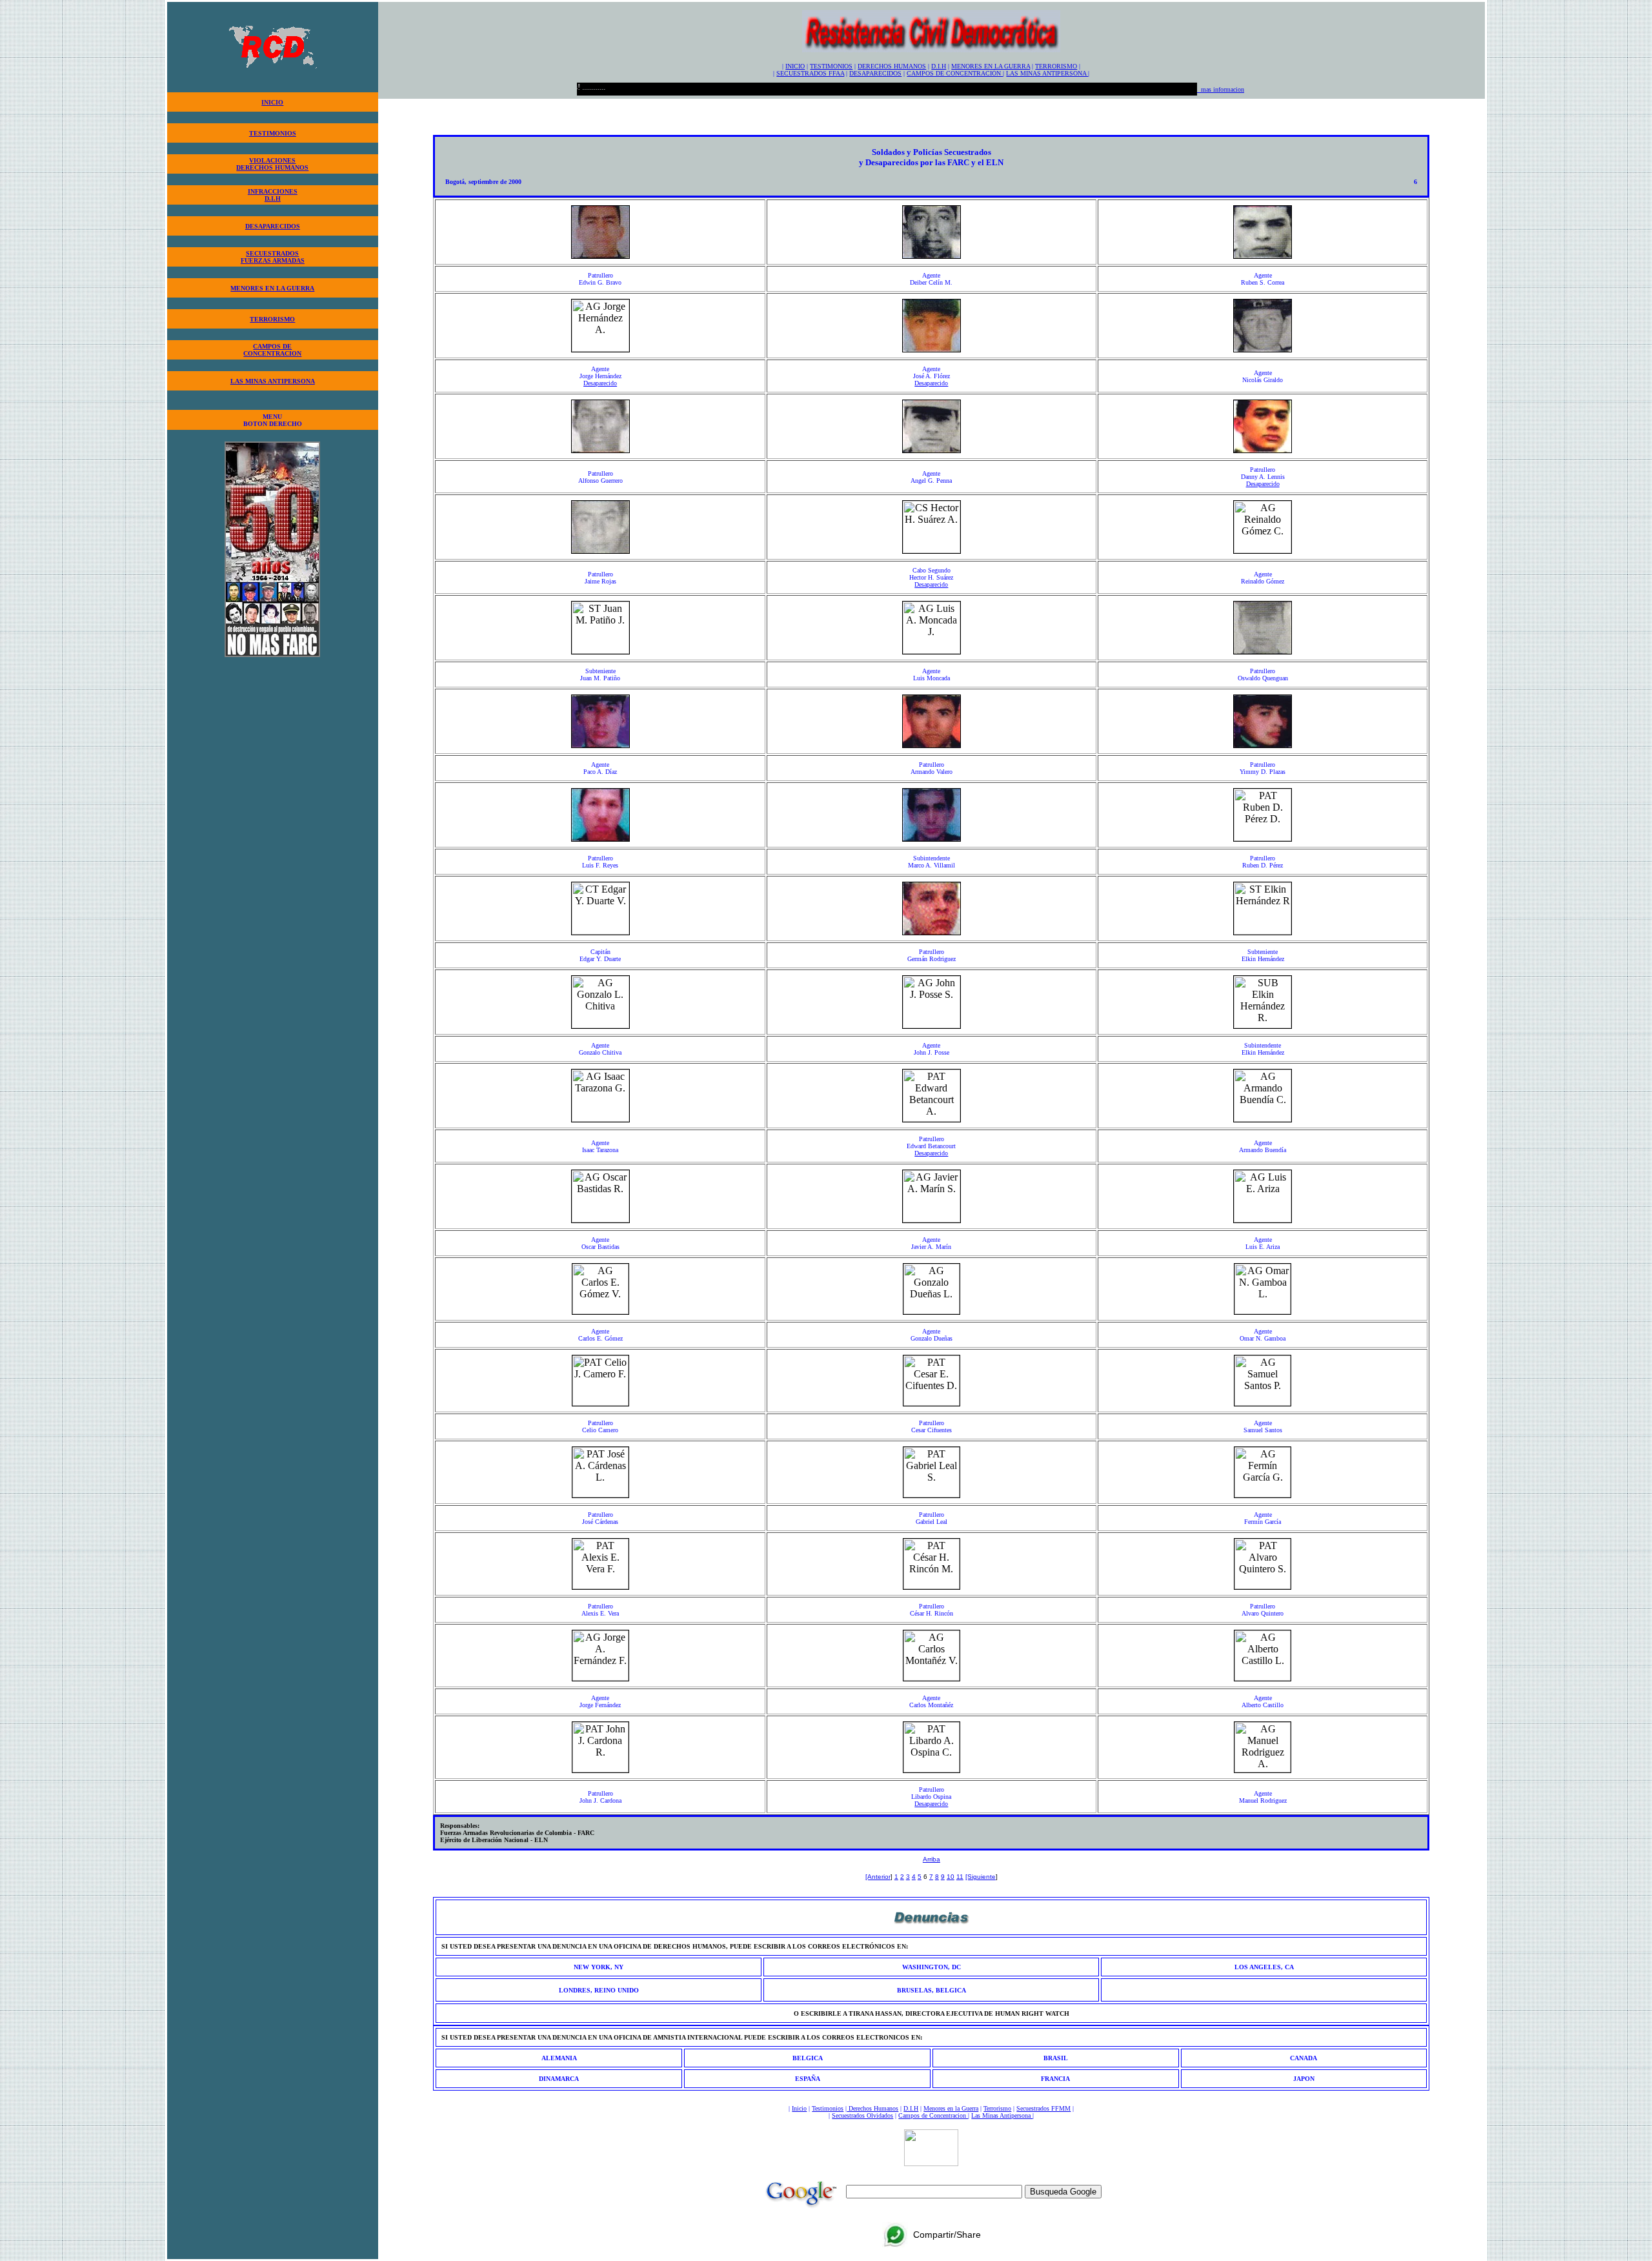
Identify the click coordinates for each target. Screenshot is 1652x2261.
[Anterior (878, 1877)
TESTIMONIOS (273, 133)
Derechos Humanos (872, 2108)
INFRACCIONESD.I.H (273, 195)
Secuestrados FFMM (1043, 2108)
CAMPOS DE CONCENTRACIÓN (955, 73)
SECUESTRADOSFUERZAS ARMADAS (273, 257)
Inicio (799, 2108)
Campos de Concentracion (933, 2115)
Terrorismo (997, 2108)
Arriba (932, 1859)
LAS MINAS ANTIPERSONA (273, 381)
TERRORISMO (272, 319)
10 (951, 1877)
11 (960, 1877)
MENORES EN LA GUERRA (272, 288)
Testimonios (828, 2108)
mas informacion (1221, 89)
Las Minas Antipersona (1002, 2115)
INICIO (272, 102)
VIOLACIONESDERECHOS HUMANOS (272, 164)
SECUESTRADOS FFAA (810, 73)
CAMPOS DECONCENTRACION (272, 350)
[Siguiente (981, 1877)
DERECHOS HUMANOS (892, 66)
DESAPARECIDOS (273, 226)
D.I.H (939, 66)
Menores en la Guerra (951, 2108)
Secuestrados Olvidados (862, 2115)
